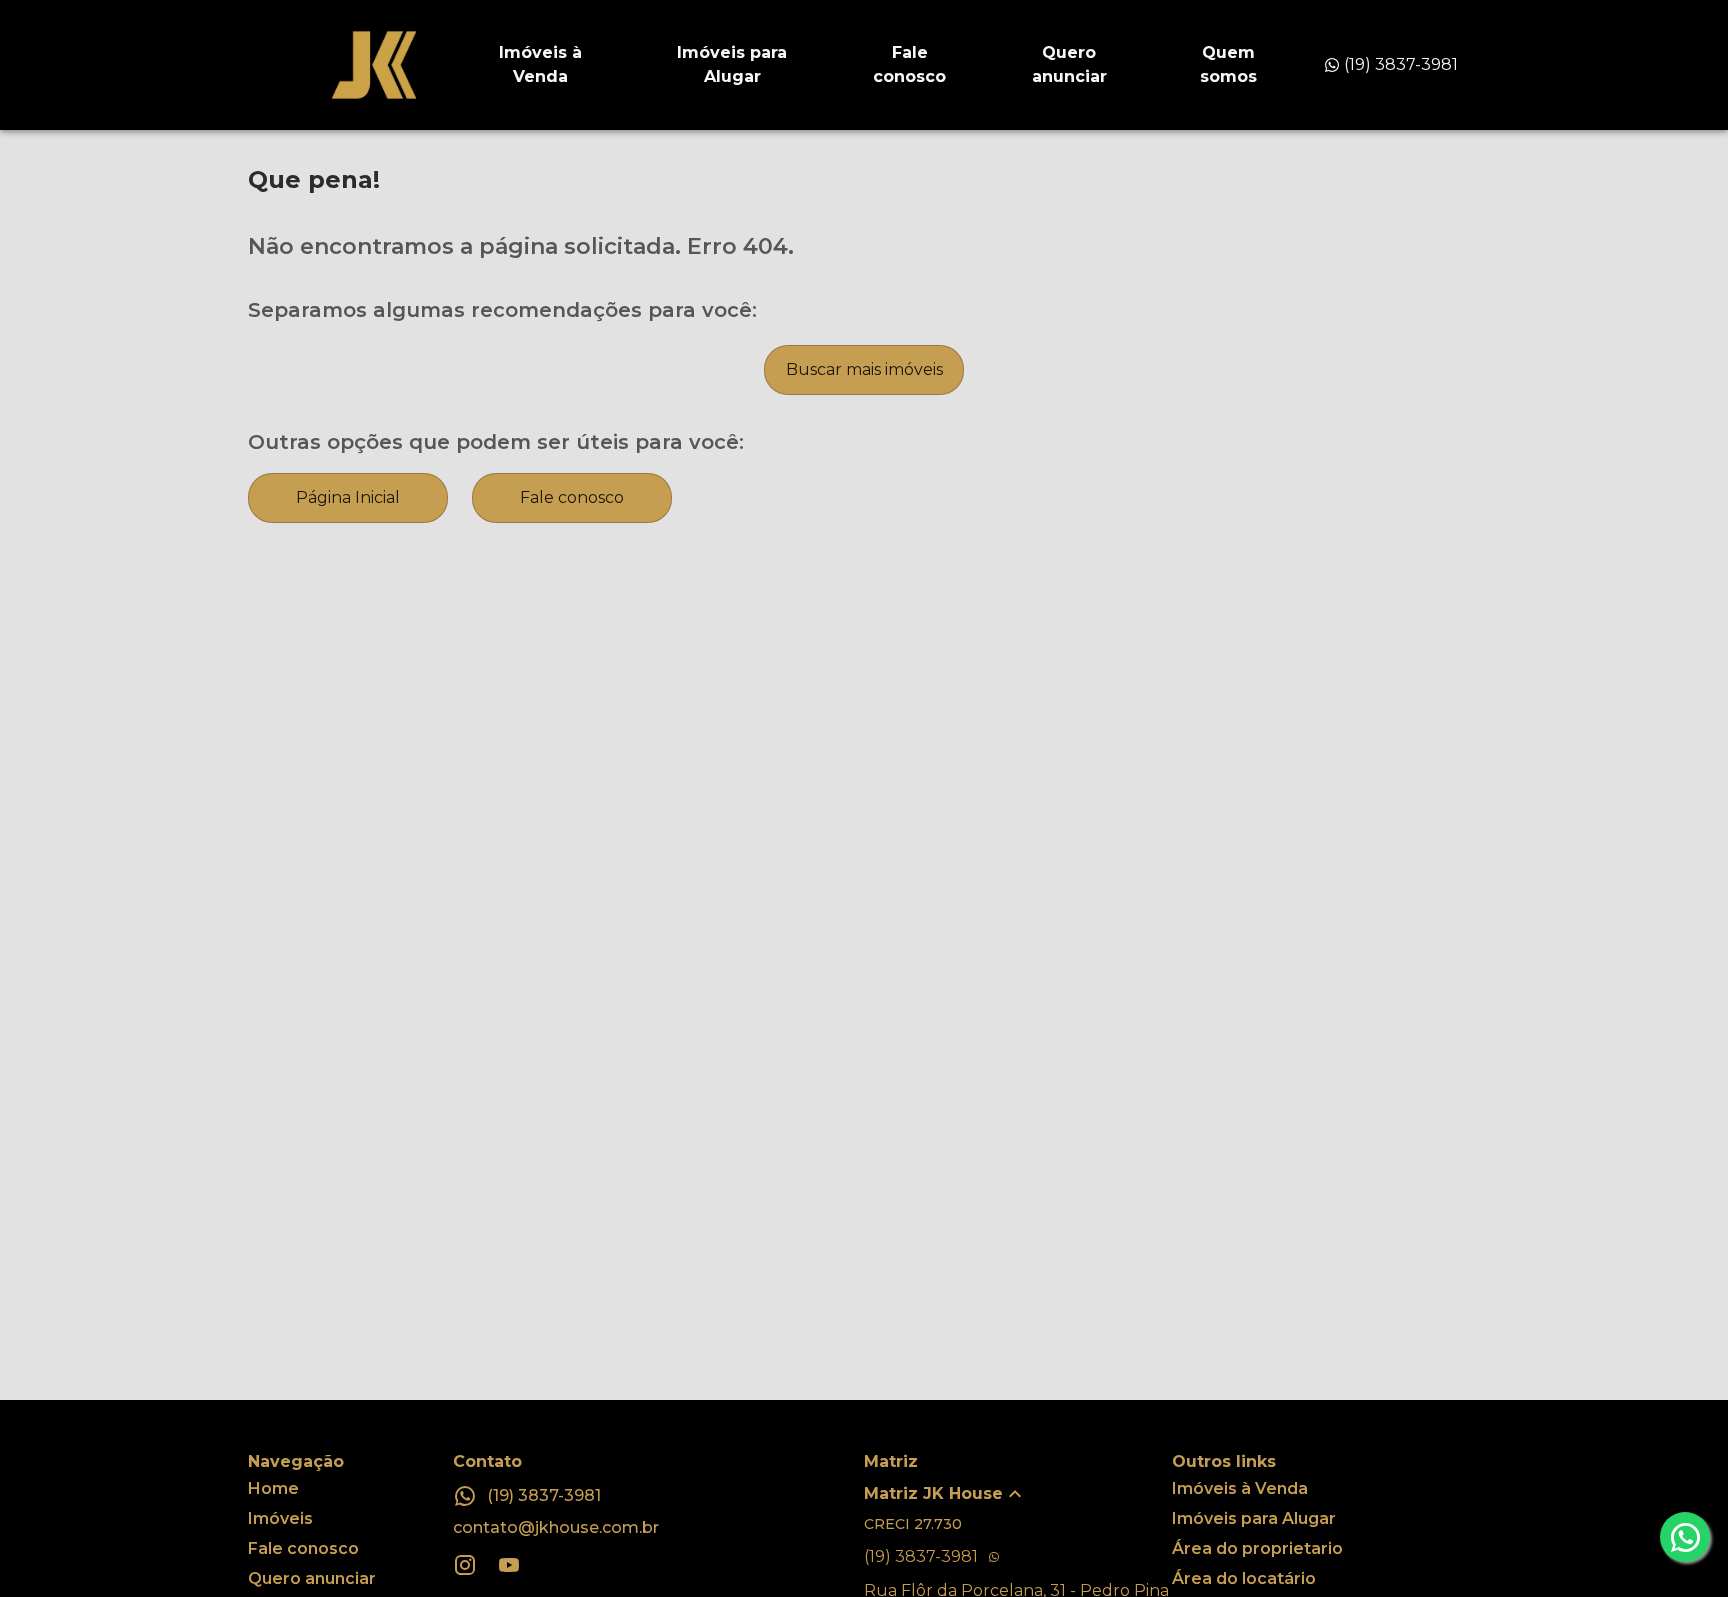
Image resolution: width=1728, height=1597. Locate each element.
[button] (1018, 1494)
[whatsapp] (1685, 1537)
